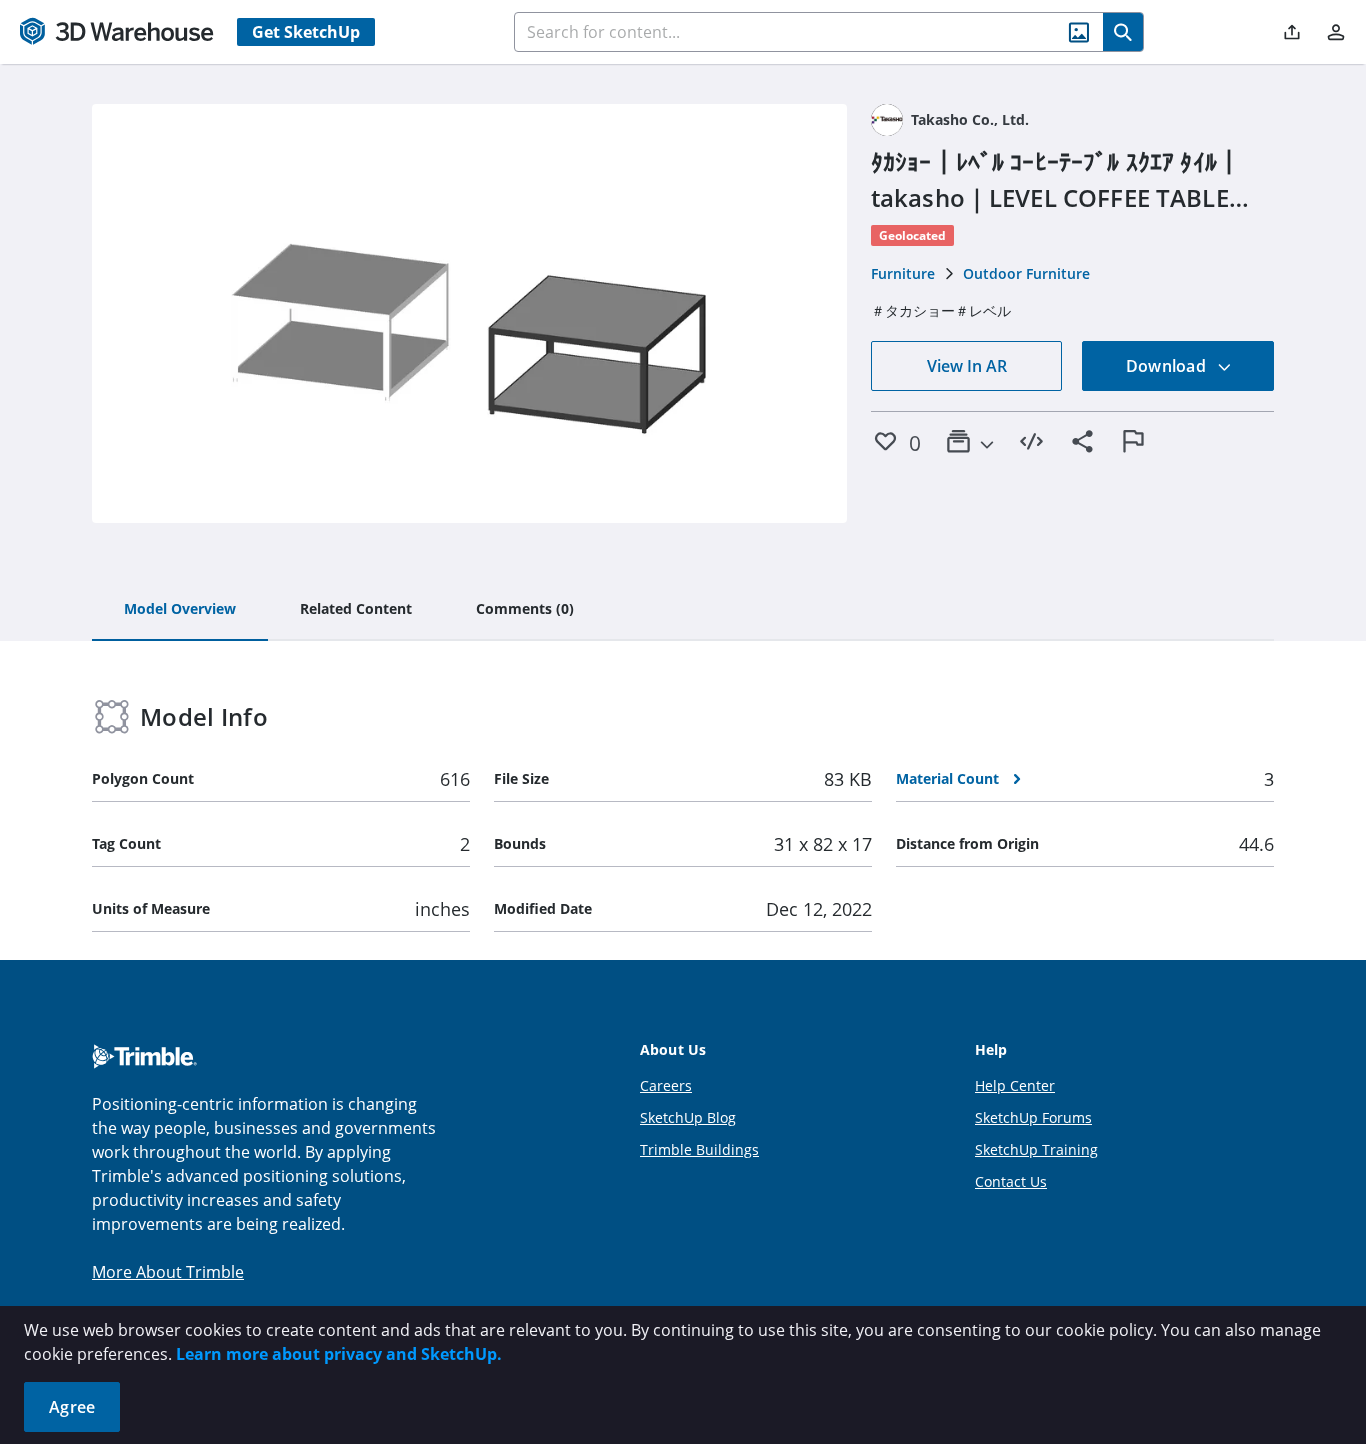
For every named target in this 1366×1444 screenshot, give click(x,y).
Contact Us (1011, 1181)
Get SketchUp (306, 32)
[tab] (180, 610)
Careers (666, 1085)
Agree (72, 1407)
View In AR (967, 366)
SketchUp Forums (1033, 1117)
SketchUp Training (1036, 1149)
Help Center (1015, 1085)
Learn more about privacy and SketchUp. (339, 1354)
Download (1168, 366)
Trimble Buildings (699, 1149)
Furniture (903, 273)
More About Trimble (168, 1272)
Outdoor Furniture (1026, 273)
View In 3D (469, 314)
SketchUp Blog (688, 1117)
